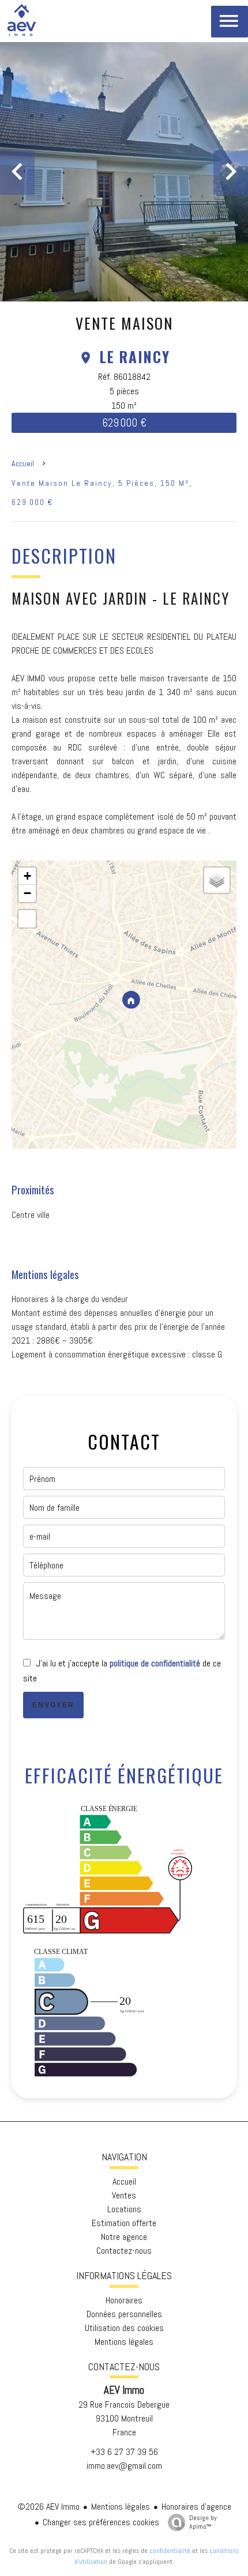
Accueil (23, 463)
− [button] (27, 893)
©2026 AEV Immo (48, 2507)
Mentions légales (121, 2507)
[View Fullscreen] (27, 919)
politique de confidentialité (155, 1663)
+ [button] (27, 876)
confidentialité (170, 2551)
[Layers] (217, 880)
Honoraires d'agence (196, 2507)
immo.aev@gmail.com (124, 2466)
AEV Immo (124, 2390)
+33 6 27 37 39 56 (124, 2452)
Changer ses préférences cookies (101, 2522)
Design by (203, 2522)
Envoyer (53, 1705)
